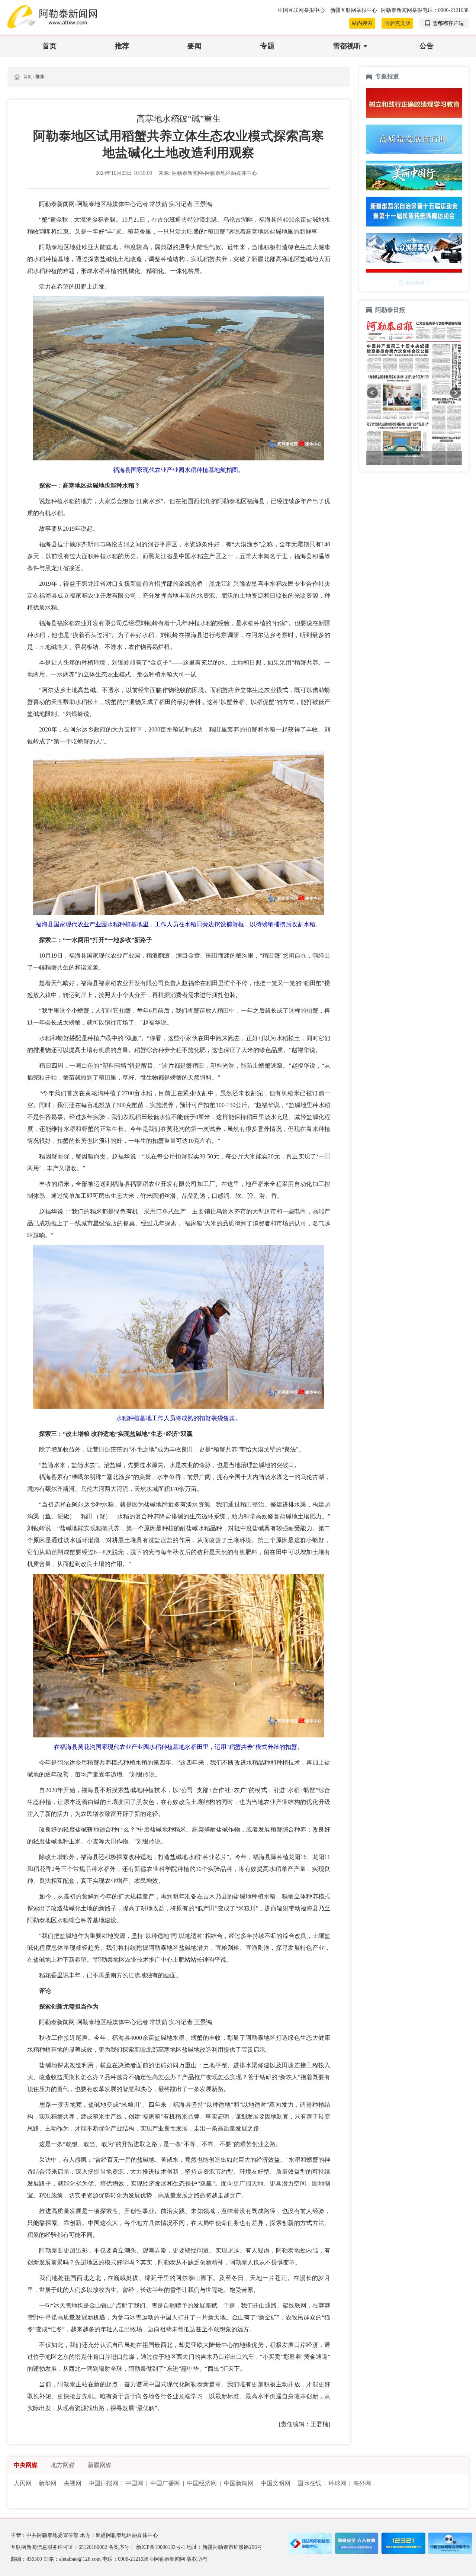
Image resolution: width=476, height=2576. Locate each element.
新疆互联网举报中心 (354, 10)
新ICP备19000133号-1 (161, 2547)
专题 (267, 46)
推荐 (122, 46)
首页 (49, 46)
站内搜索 (362, 23)
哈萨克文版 (398, 23)
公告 (427, 46)
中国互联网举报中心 (302, 10)
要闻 (194, 46)
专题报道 (387, 76)
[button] (372, 393)
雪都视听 (347, 46)
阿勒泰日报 (391, 310)
